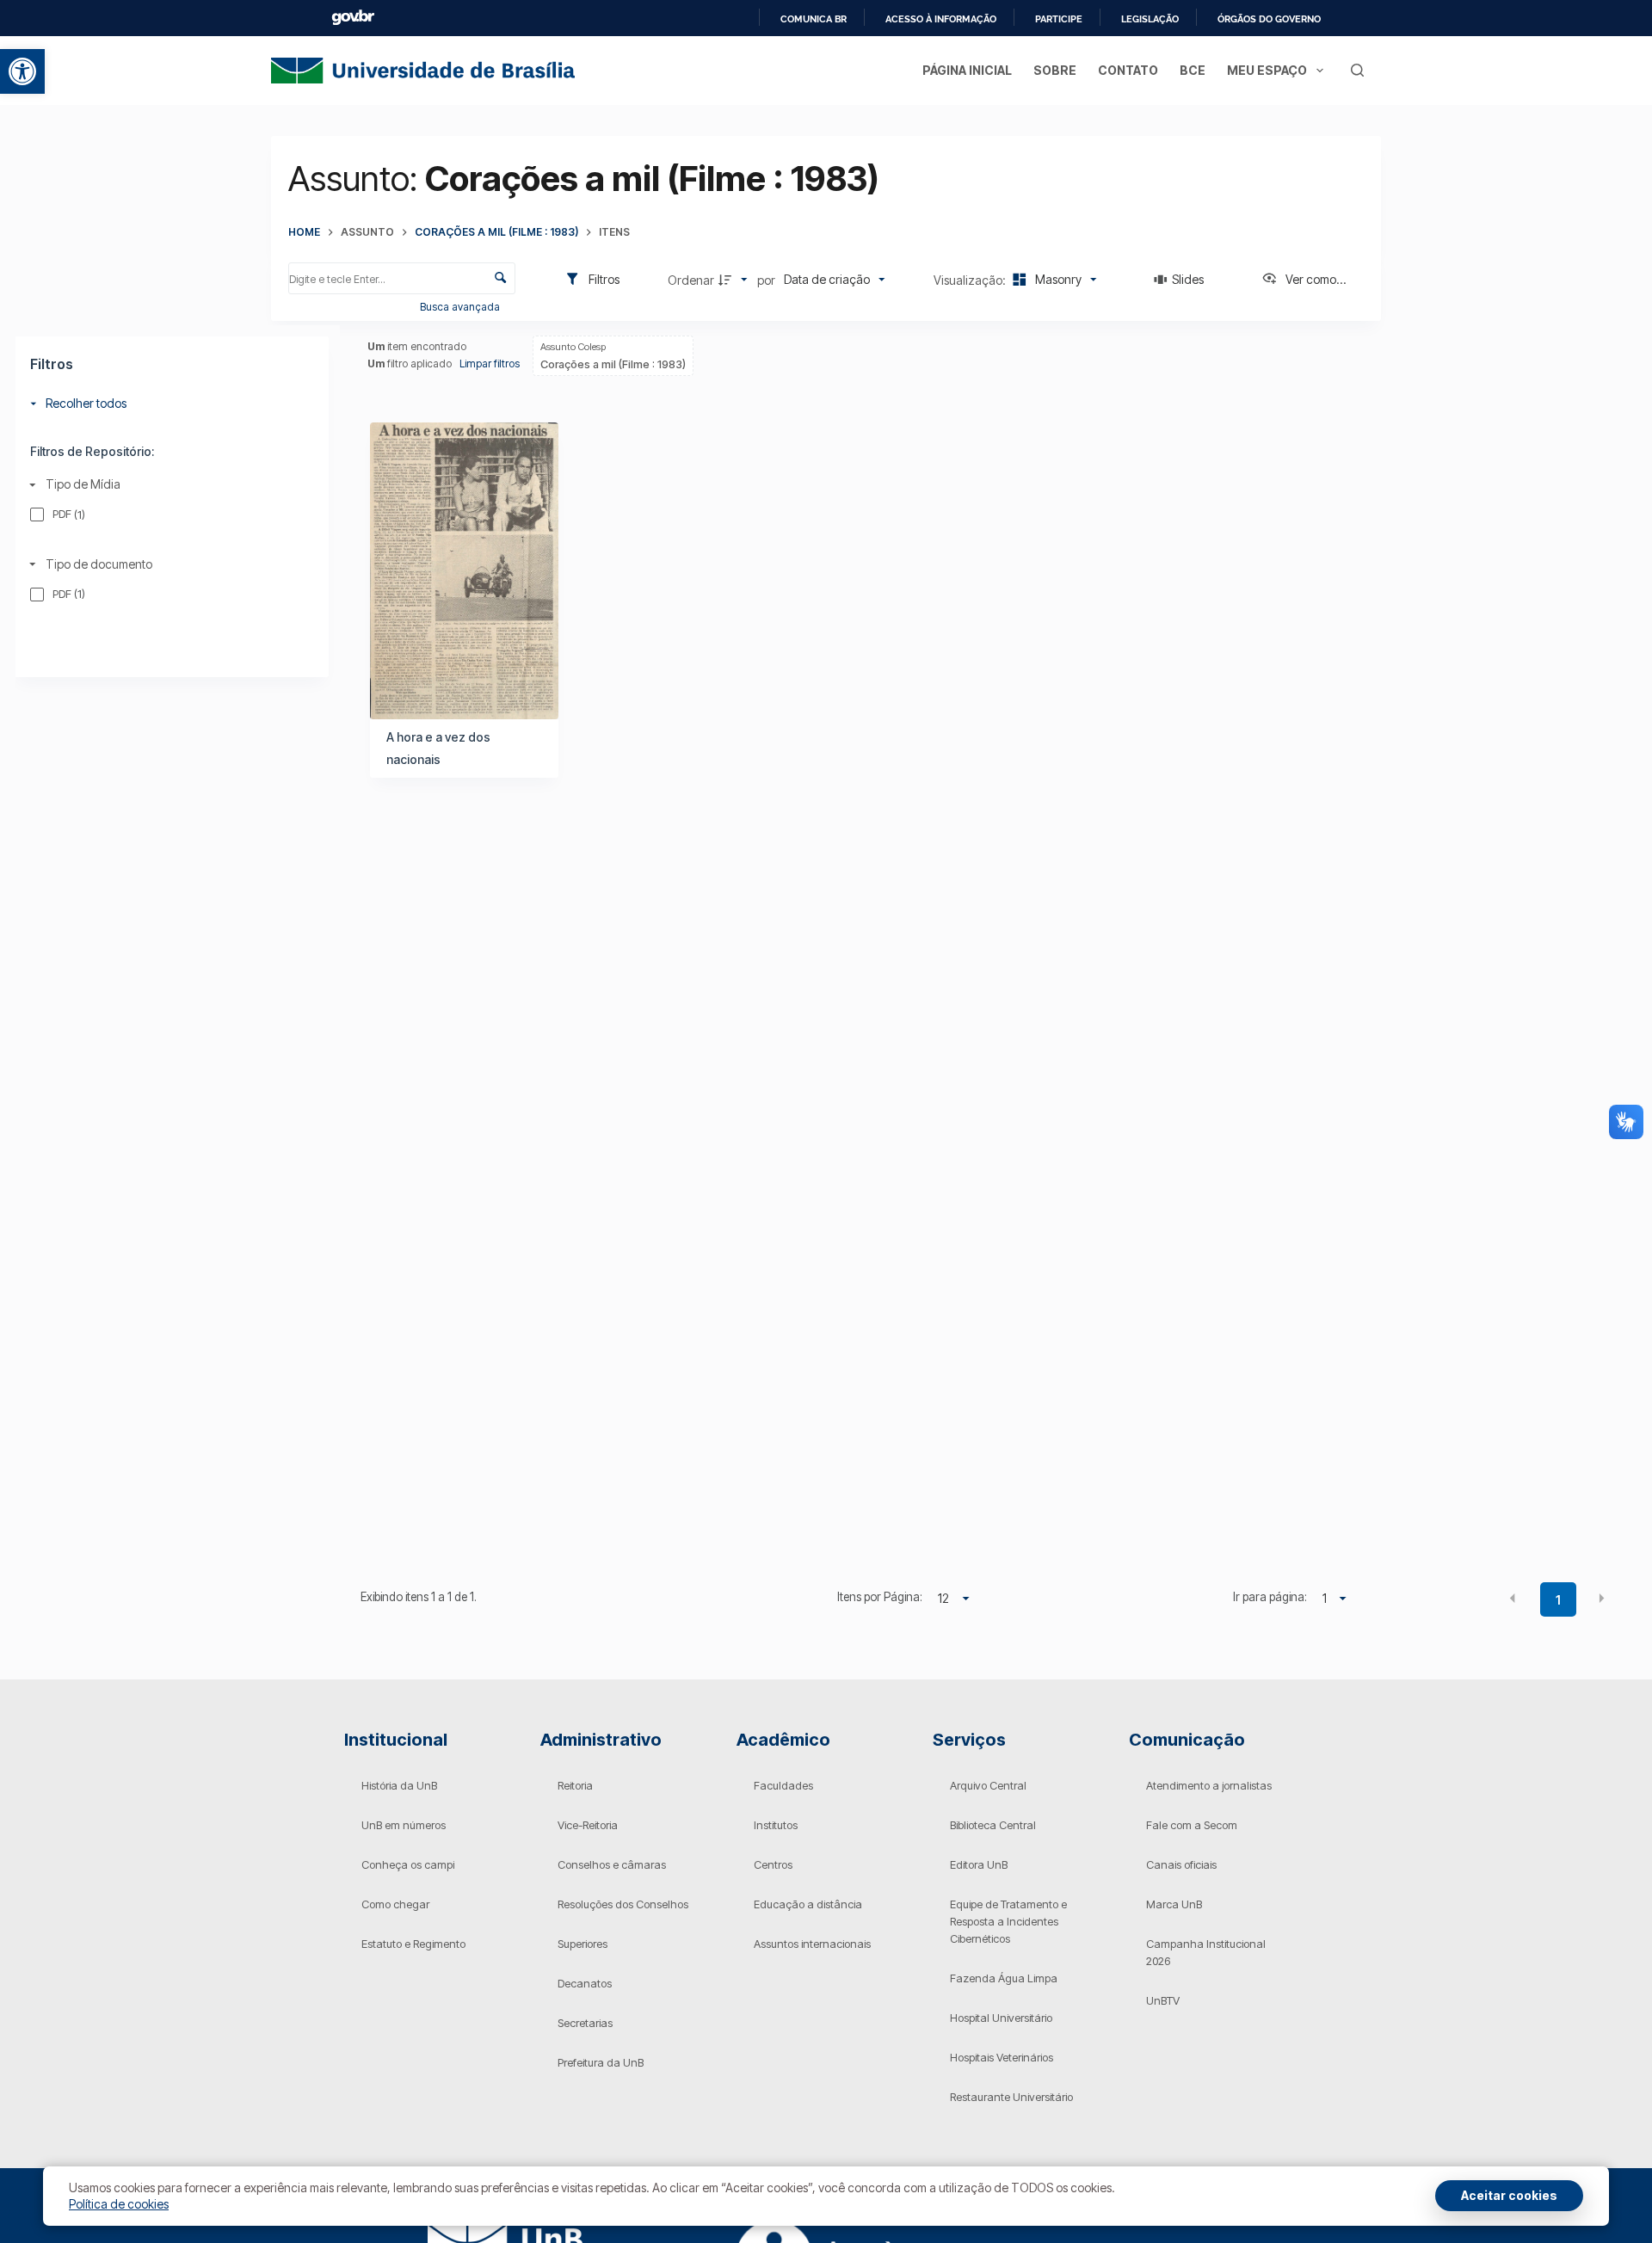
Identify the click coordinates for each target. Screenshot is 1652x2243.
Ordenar (691, 280)
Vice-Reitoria (588, 1825)
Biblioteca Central (993, 1825)
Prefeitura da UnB (601, 2062)
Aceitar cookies (1509, 2195)
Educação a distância (808, 1904)
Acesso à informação (941, 19)
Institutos (776, 1825)
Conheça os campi (408, 1864)
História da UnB (399, 1785)
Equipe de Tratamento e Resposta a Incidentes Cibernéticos (1008, 1921)
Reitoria (575, 1785)
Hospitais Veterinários (1002, 2057)
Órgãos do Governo (1269, 19)
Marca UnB (1174, 1904)
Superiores (583, 1944)
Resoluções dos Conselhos (623, 1904)
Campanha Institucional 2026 (1206, 1952)
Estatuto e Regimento (413, 1944)
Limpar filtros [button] (490, 364)
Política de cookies (119, 2204)
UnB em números (404, 1825)
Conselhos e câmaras (612, 1864)
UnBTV (1163, 2000)
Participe (1059, 19)
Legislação (1150, 19)
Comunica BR (814, 19)
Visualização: (971, 280)
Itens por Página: (880, 1597)
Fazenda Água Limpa (1004, 1978)
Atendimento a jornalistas (1209, 1785)
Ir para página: (1270, 1597)
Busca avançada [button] (461, 307)
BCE (1193, 70)
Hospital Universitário (1001, 2018)
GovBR (353, 18)
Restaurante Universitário (1011, 2097)
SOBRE (1055, 70)
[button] (22, 71)
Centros (773, 1864)
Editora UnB (979, 1864)
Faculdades (783, 1785)
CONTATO (1128, 70)
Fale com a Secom (1192, 1825)
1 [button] (1558, 1600)
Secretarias (585, 2023)
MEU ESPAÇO (1267, 70)
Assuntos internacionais (812, 1944)
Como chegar (395, 1904)
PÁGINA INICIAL (967, 70)
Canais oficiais (1181, 1864)
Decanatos (585, 1983)
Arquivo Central (988, 1785)
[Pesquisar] (1357, 70)
